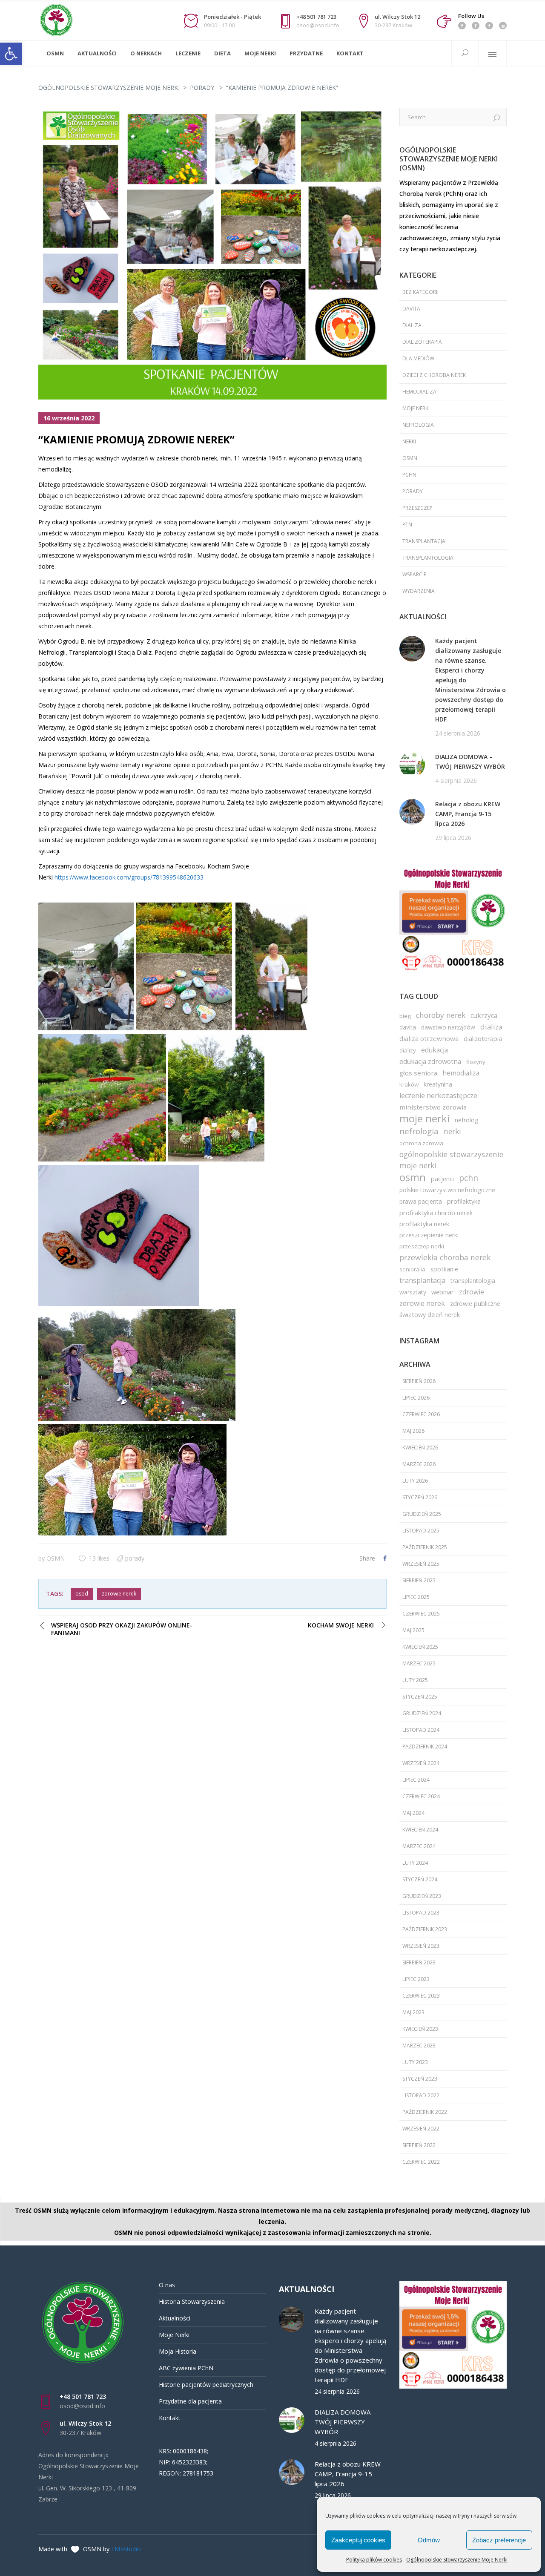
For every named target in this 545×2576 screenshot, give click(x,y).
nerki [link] (409, 441)
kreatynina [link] (438, 1084)
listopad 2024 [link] (421, 1730)
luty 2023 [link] (415, 2062)
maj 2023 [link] (413, 2012)
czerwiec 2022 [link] (421, 2162)
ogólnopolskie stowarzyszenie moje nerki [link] (451, 1160)
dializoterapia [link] (483, 1038)
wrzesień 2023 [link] (421, 1946)
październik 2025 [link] (425, 1547)
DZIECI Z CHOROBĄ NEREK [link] (434, 375)
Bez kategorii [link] (420, 292)
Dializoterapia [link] (422, 342)
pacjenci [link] (442, 1179)
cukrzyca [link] (484, 1015)
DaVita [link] (408, 1027)
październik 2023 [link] (425, 1929)
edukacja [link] (435, 1050)
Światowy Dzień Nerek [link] (430, 1315)
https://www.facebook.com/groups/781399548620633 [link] (129, 877)
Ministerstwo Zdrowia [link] (433, 1107)
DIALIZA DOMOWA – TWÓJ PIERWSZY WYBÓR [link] (470, 762)
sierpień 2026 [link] (419, 1381)
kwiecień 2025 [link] (420, 1647)
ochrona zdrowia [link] (421, 1143)
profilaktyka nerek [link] (424, 1224)
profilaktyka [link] (464, 1201)
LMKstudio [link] (126, 2549)
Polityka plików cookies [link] (374, 2560)
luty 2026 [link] (415, 1481)
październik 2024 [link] (425, 1747)
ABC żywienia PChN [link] (186, 2368)
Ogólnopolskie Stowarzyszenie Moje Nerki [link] (457, 2560)
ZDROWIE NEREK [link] (119, 1594)
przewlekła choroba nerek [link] (445, 1257)
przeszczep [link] (417, 508)
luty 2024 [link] (415, 1863)
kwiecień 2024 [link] (420, 1830)
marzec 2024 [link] (419, 1846)
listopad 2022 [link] (421, 2095)
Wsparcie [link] (414, 574)
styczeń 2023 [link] (420, 2079)
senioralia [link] (412, 1269)
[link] (11, 54)
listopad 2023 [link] (421, 1913)
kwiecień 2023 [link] (420, 2029)
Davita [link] (411, 309)
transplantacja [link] (424, 541)
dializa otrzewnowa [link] (429, 1038)
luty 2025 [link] (415, 1680)
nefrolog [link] (467, 1120)
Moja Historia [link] (178, 2351)
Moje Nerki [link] (174, 2335)
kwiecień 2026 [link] (420, 1448)
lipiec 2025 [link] (416, 1597)
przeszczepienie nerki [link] (429, 1235)
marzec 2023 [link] (419, 2046)
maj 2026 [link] (413, 1431)
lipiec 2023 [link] (416, 1979)
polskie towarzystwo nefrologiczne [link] (447, 1190)
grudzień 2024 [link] (422, 1713)
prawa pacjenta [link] (421, 1201)
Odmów (429, 2540)
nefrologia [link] (418, 425)
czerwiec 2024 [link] (421, 1796)
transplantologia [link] (428, 558)
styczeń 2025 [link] (420, 1697)
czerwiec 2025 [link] (421, 1614)
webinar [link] (443, 1292)
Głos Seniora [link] (418, 1073)
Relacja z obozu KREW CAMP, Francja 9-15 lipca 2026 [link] (468, 814)
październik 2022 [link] (425, 2112)
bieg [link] (405, 1016)
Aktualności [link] (175, 2318)
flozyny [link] (476, 1062)
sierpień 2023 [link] (419, 1962)
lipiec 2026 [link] (416, 1398)
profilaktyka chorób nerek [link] (436, 1213)
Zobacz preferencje (499, 2540)
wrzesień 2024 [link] (421, 1763)
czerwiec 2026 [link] (421, 1414)
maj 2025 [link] (413, 1630)
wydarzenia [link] (419, 591)
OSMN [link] (56, 1558)
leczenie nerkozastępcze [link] (438, 1095)
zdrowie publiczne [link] (475, 1304)
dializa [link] (412, 325)
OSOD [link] (82, 1594)
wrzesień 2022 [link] (421, 2129)
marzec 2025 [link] (419, 1663)
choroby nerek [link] (441, 1015)
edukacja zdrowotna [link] (430, 1061)
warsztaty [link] (413, 1292)
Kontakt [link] (170, 2418)
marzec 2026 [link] (419, 1464)
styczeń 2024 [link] (420, 1879)
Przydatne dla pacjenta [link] (190, 2401)
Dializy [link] (408, 1050)
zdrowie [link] (472, 1292)
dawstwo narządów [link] (448, 1027)
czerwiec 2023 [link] (421, 1996)
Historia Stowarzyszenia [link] (192, 2301)
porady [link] (202, 88)
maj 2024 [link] (413, 1813)
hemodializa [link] (419, 392)
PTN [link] (407, 525)
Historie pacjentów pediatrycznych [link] (206, 2385)
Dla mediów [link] (418, 358)
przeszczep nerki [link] (422, 1246)
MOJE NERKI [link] (416, 408)
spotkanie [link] (444, 1269)
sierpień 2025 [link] (419, 1580)
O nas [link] (167, 2285)
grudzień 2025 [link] (422, 1514)
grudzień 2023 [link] (422, 1896)
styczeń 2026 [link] (420, 1497)
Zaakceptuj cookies (358, 2540)
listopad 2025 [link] (421, 1531)
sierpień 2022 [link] (419, 2145)
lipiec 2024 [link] (416, 1780)
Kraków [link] (409, 1084)
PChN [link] (409, 475)
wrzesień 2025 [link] (421, 1564)
